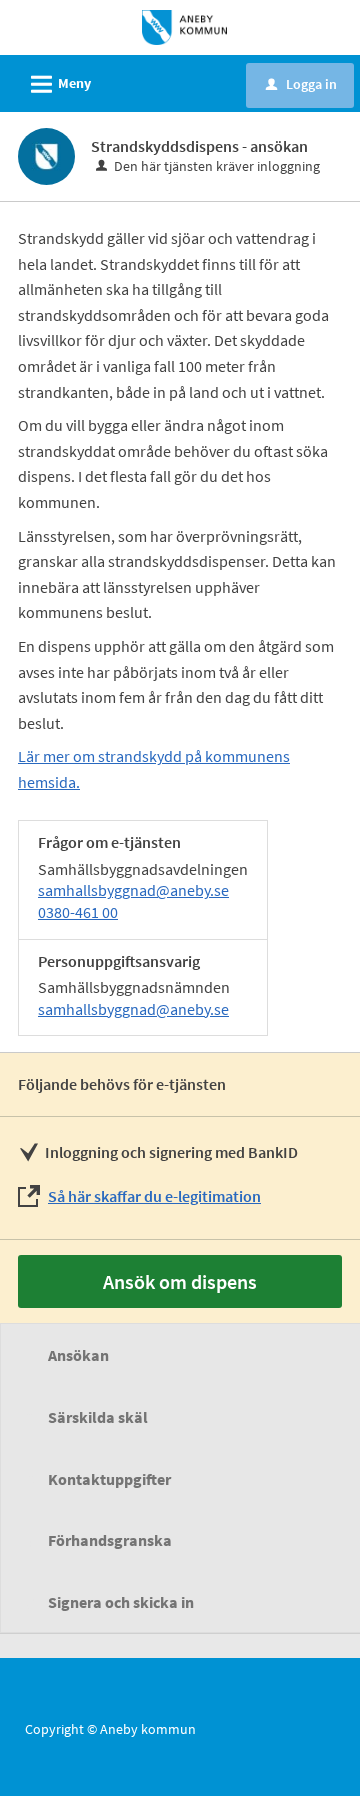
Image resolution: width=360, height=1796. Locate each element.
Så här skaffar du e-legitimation (154, 1196)
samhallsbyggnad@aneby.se (133, 890)
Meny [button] (58, 84)
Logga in (301, 84)
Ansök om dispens (180, 1281)
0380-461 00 (78, 912)
